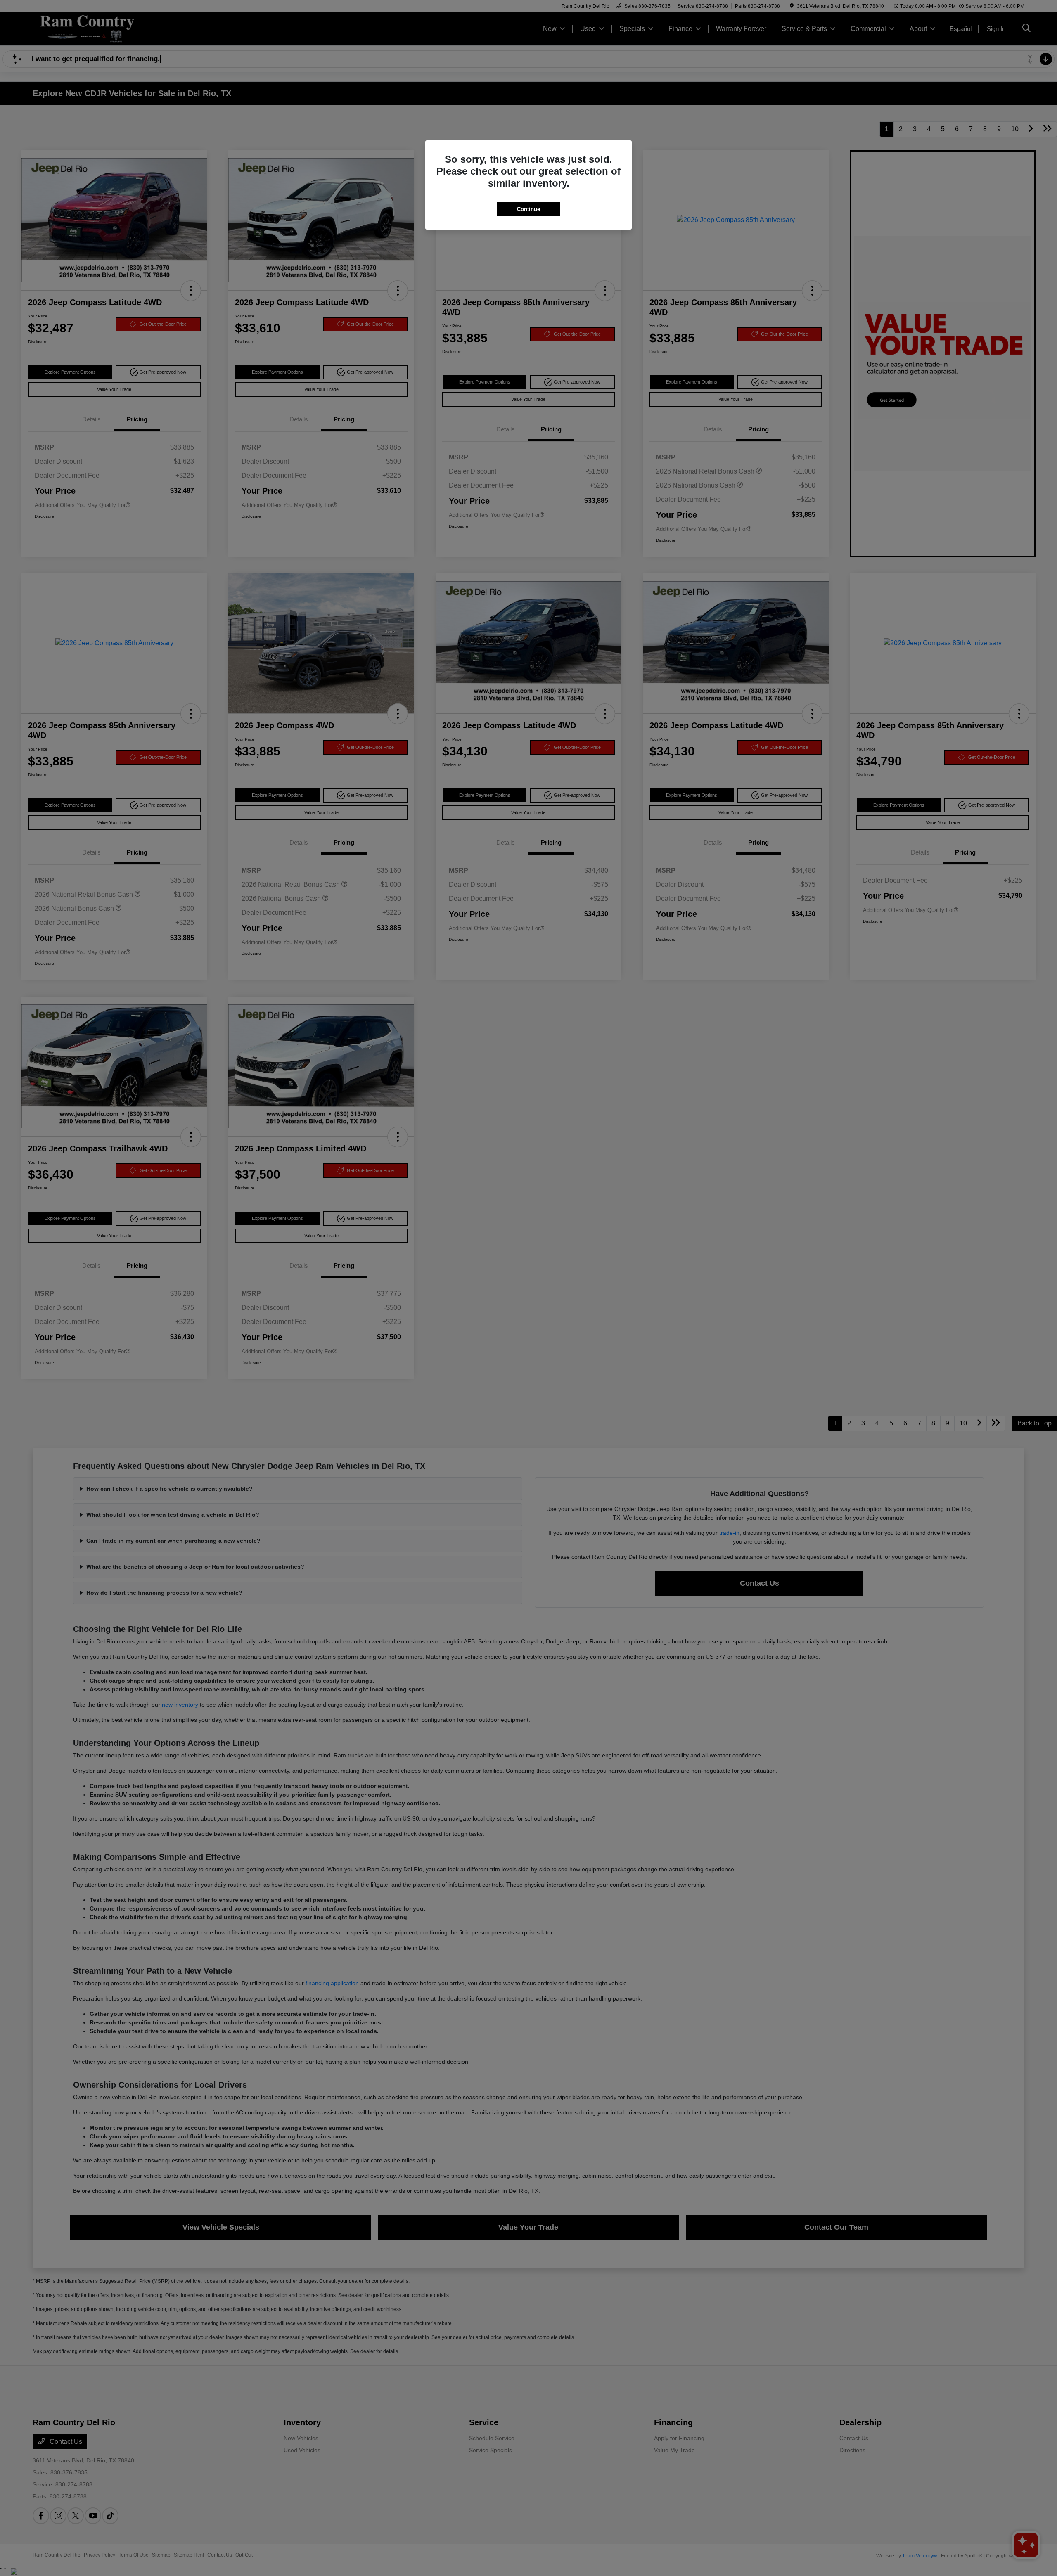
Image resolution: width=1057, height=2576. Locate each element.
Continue (528, 209)
